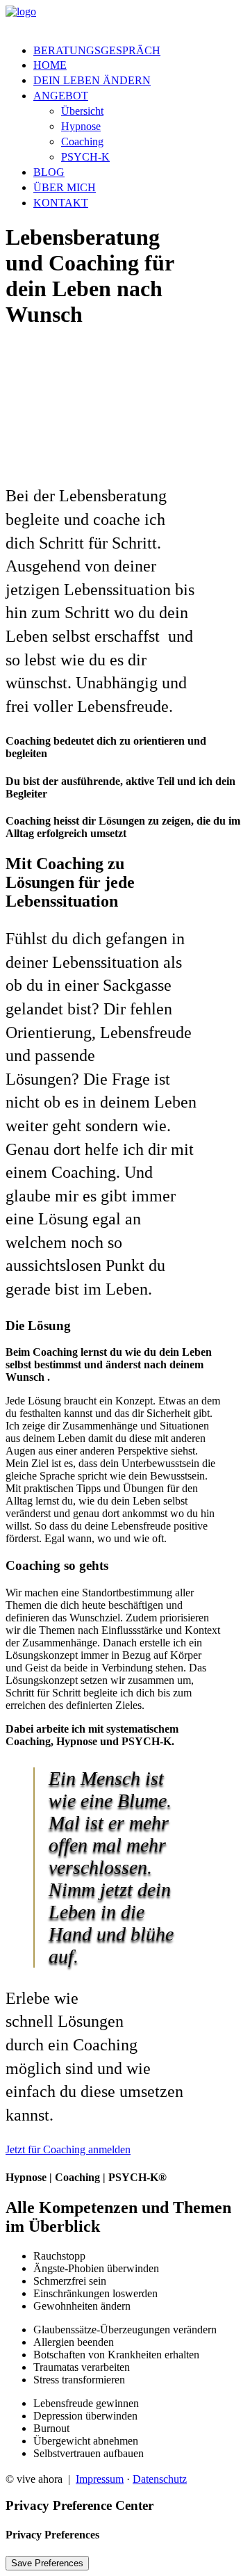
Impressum (100, 2479)
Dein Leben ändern (92, 80)
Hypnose (81, 126)
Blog (49, 172)
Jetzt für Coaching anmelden (68, 2149)
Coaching (82, 141)
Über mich (65, 187)
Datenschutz (160, 2479)
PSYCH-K (85, 157)
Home (50, 65)
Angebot (61, 96)
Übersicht (82, 111)
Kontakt (61, 203)
